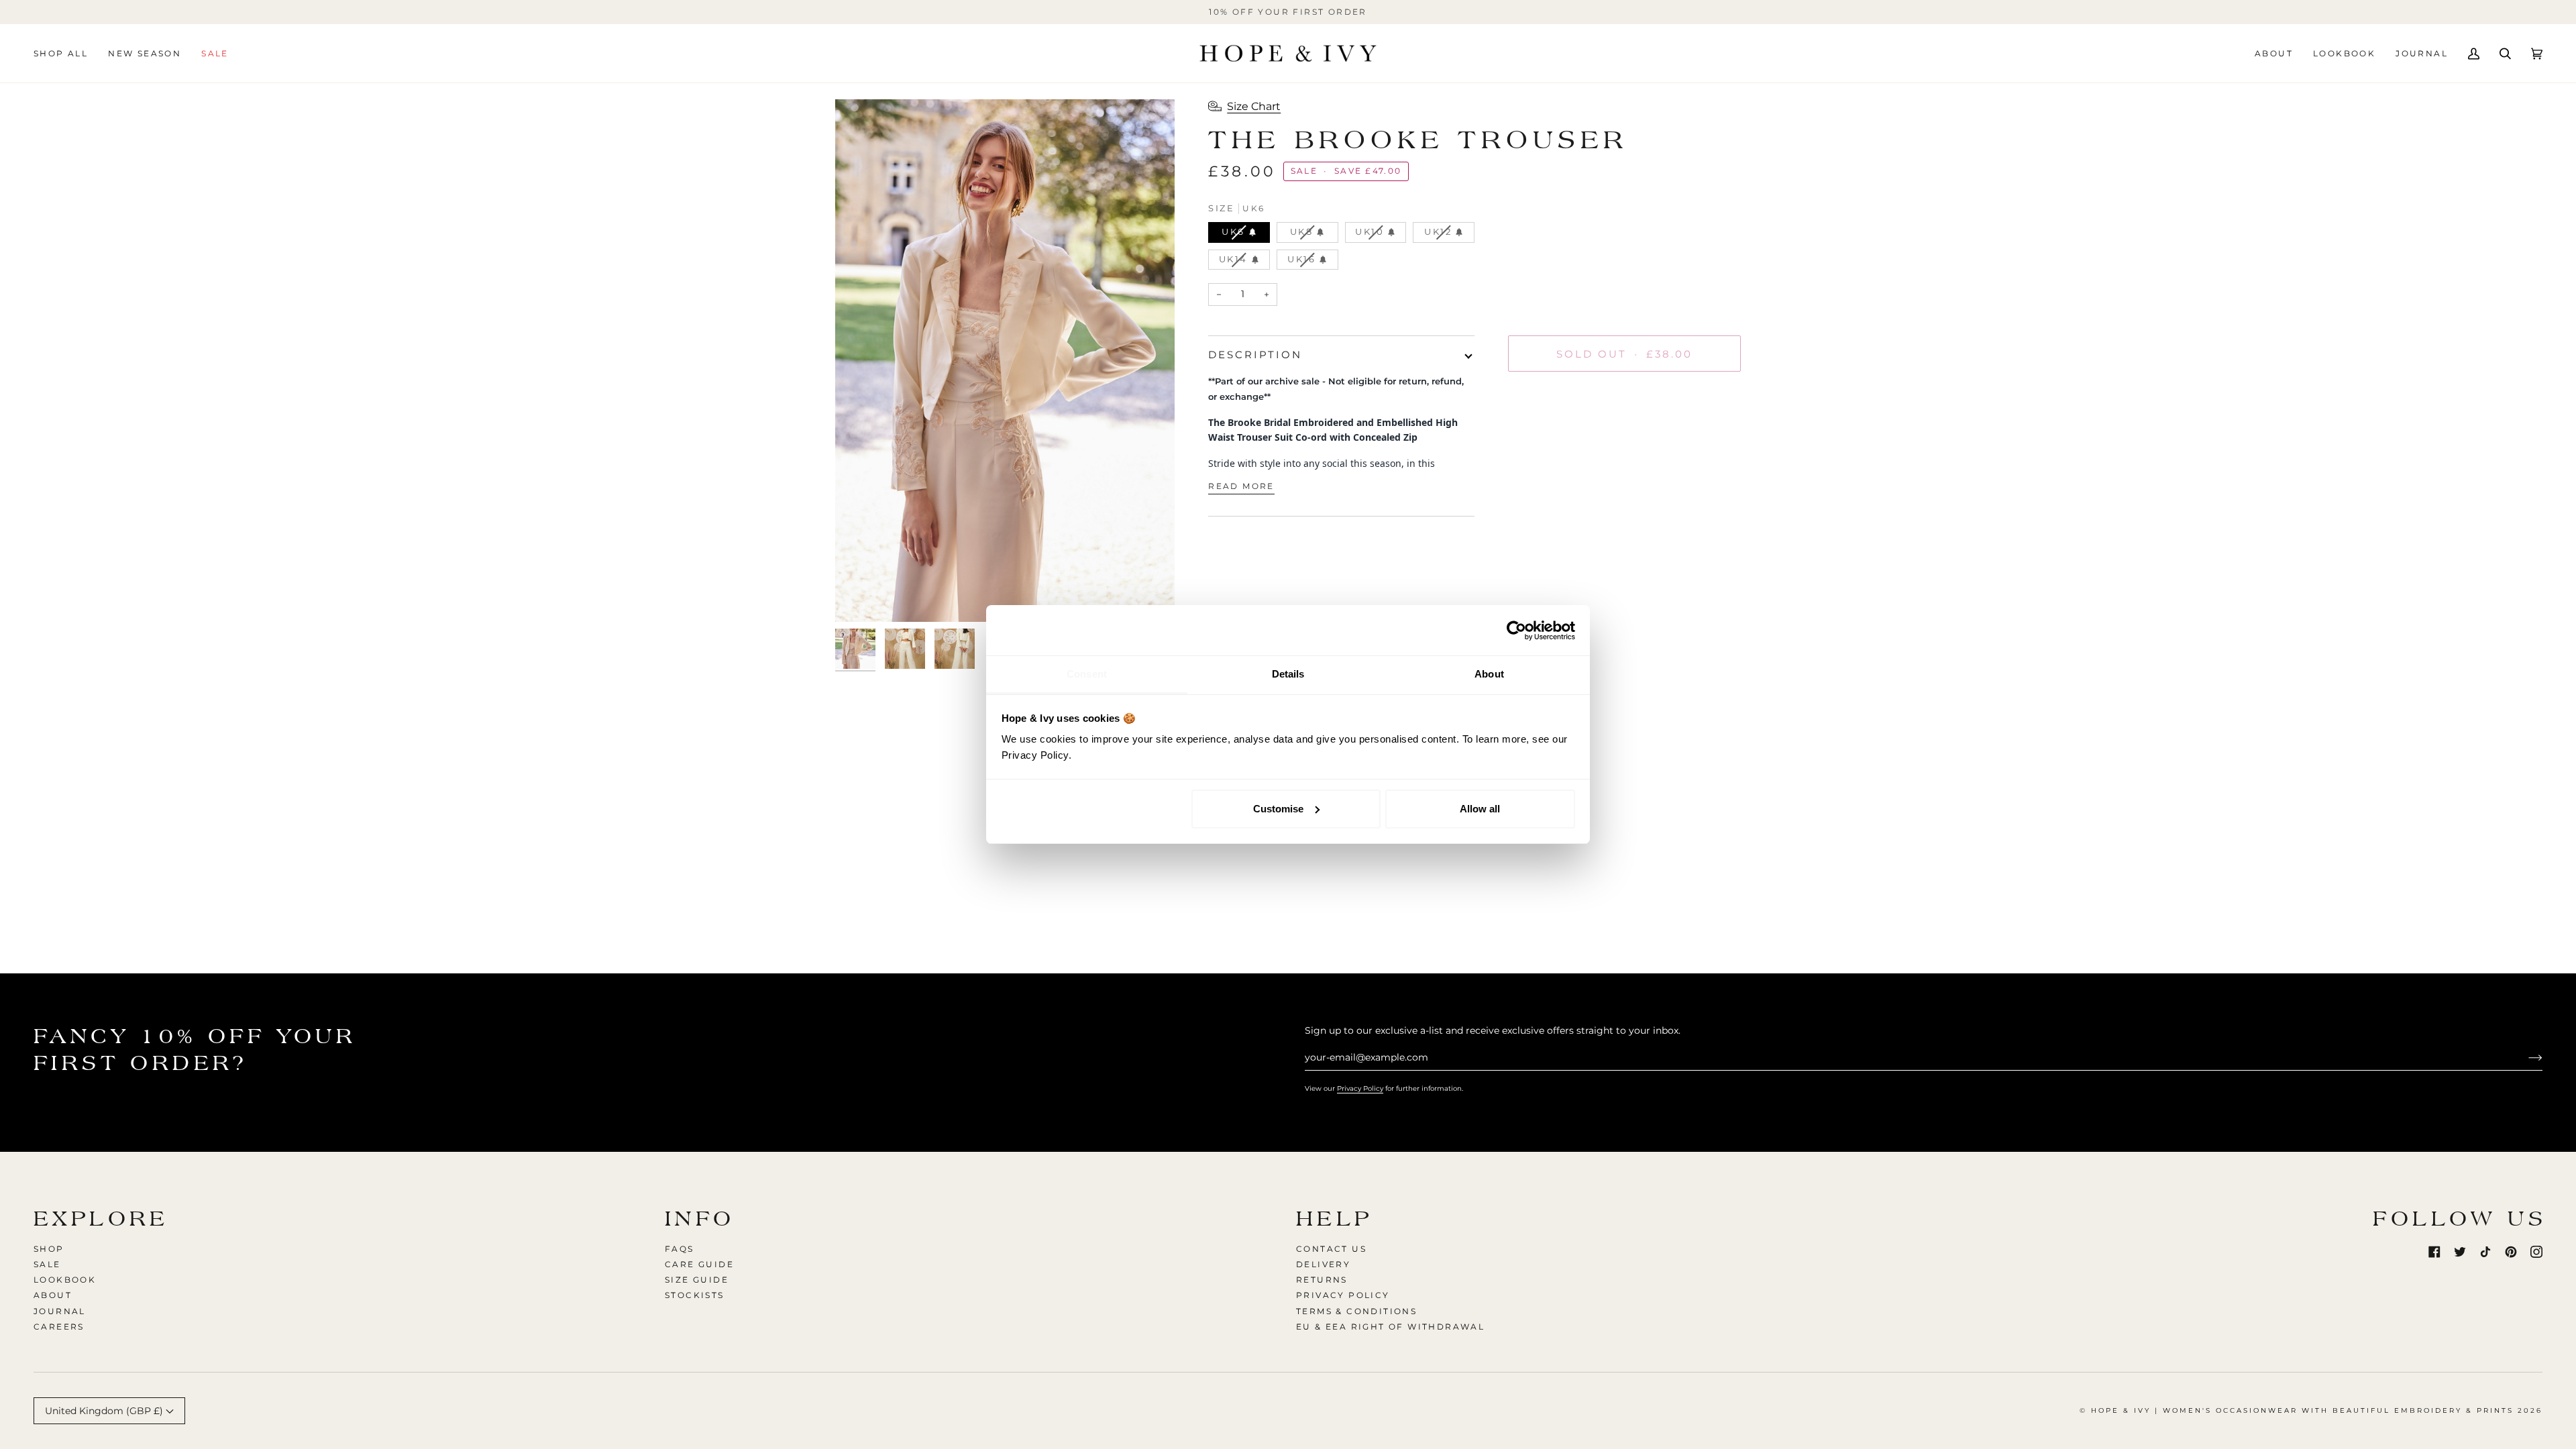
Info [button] (700, 1219)
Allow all (1480, 809)
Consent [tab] (1087, 674)
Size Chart (1254, 106)
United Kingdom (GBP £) (105, 1411)
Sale (47, 1264)
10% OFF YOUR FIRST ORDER (1288, 12)
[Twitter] (2460, 1252)
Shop (49, 1249)
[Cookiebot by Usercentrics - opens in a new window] (1516, 631)
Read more (1241, 486)
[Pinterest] (2511, 1252)
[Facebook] (2434, 1252)
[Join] (2525, 1057)
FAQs (680, 1249)
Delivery (1323, 1264)
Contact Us (1331, 1249)
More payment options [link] (1562, 435)
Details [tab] (1288, 674)
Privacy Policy (1360, 1088)
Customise (1278, 809)
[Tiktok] (2485, 1252)
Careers (59, 1327)
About (53, 1295)
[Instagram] (2536, 1252)
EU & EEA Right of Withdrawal (1390, 1327)
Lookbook (65, 1280)
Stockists (695, 1295)
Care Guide (699, 1264)
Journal (60, 1311)
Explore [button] (101, 1219)
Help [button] (1335, 1219)
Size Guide (697, 1280)
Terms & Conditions (1356, 1311)
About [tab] (1489, 674)
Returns (1322, 1280)
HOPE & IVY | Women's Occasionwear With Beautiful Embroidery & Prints (2302, 1410)
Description (1255, 355)
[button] (66, 53)
